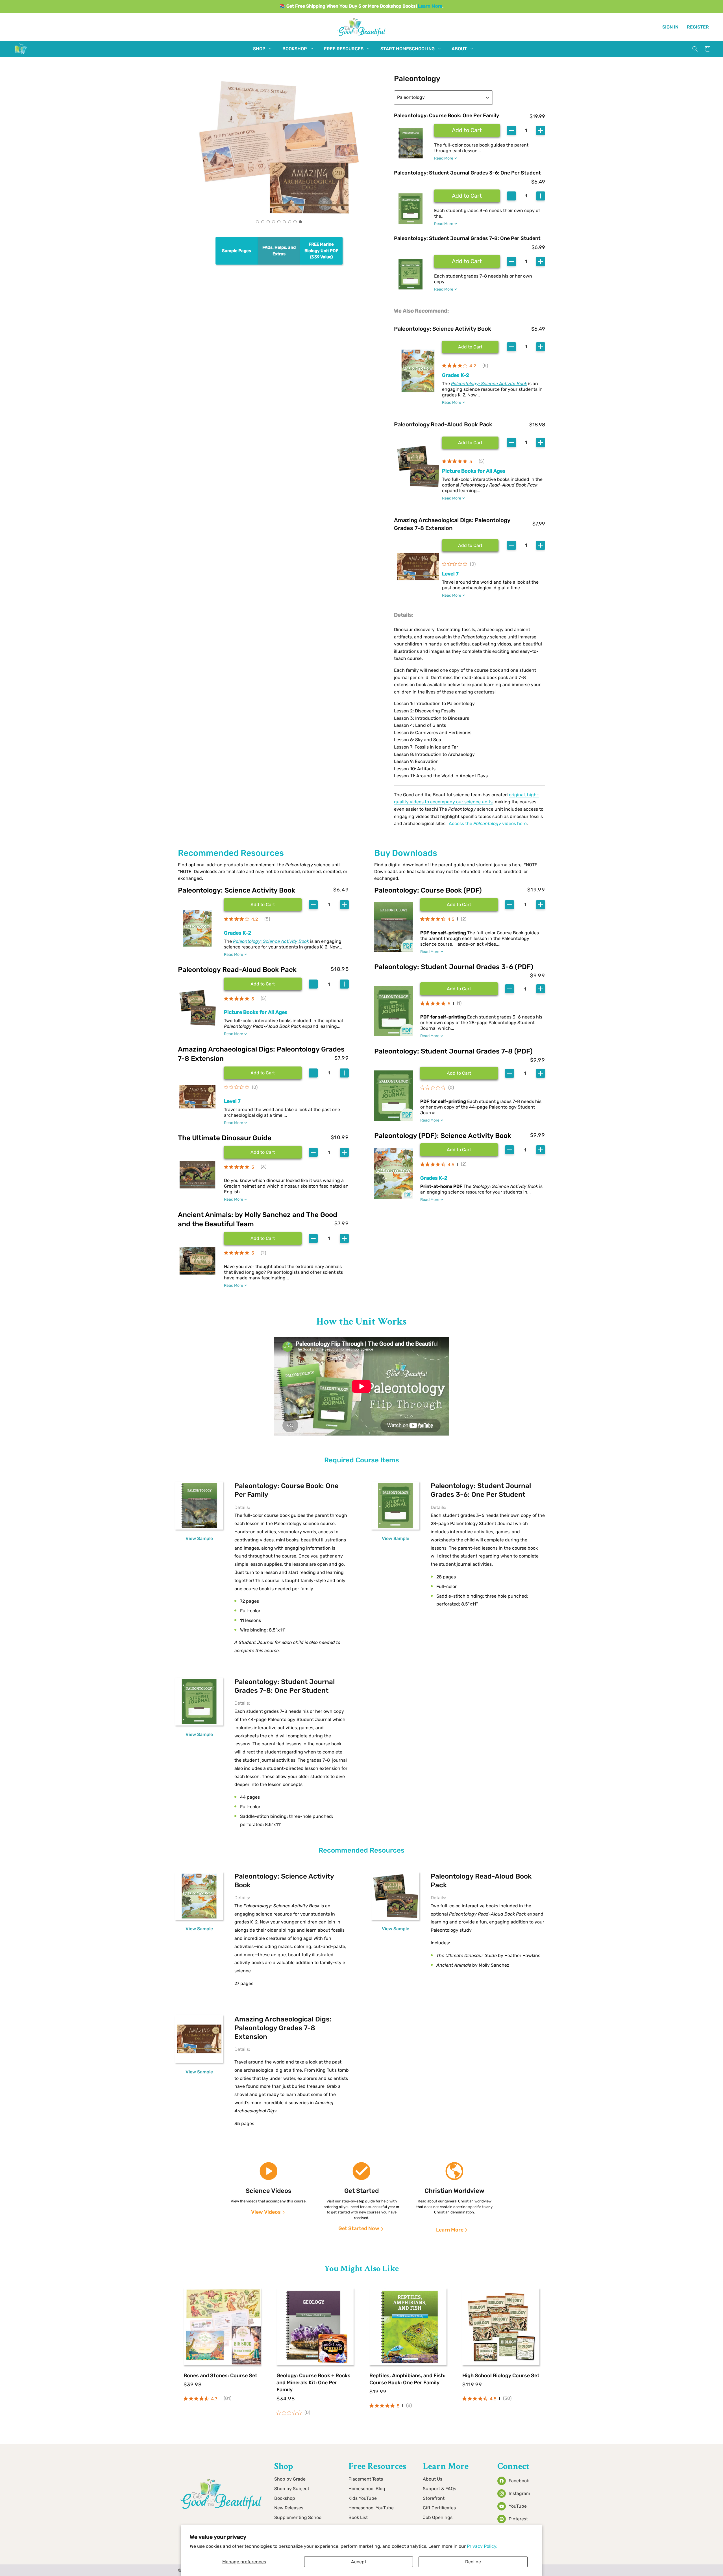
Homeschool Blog (367, 2489)
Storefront (434, 2498)
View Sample (199, 1538)
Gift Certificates (439, 2508)
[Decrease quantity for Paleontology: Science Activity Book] (313, 905)
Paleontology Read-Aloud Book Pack (443, 424)
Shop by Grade (290, 2479)
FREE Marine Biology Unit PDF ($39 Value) (321, 251)
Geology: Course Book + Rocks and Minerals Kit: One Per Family (313, 2383)
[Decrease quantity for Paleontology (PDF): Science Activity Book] (509, 1150)
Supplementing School (298, 2517)
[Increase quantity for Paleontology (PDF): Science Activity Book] (541, 1150)
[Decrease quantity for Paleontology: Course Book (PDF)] (509, 905)
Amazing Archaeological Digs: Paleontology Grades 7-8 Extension (452, 524)
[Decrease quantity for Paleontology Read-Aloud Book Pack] (313, 984)
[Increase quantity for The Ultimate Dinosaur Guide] (344, 1152)
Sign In (670, 27)
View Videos (266, 2212)
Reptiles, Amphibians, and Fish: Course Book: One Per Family (407, 2379)
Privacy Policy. (482, 2546)
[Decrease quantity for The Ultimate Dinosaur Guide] (313, 1152)
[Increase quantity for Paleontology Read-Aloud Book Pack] (344, 984)
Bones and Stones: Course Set (220, 2376)
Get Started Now (359, 2228)
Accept (359, 2562)
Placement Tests (366, 2479)
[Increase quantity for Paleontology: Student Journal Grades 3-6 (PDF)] (541, 989)
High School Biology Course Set (501, 2376)
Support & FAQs (439, 2489)
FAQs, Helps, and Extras (279, 251)
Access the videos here (488, 824)
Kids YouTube (363, 2498)
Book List (358, 2517)
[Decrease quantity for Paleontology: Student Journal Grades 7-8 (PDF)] (509, 1073)
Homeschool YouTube (371, 2508)
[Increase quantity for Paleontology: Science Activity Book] (344, 905)
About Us (433, 2479)
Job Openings (438, 2517)
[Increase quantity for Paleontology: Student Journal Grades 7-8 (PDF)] (541, 1073)
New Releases (289, 2508)
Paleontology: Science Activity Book (443, 329)
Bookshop (285, 2498)
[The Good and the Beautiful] (21, 54)
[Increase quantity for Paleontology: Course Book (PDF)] (541, 905)
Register (698, 27)
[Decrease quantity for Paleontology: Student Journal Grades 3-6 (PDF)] (509, 989)
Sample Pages (237, 250)
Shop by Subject (292, 2489)
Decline (473, 2562)
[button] (259, 49)
